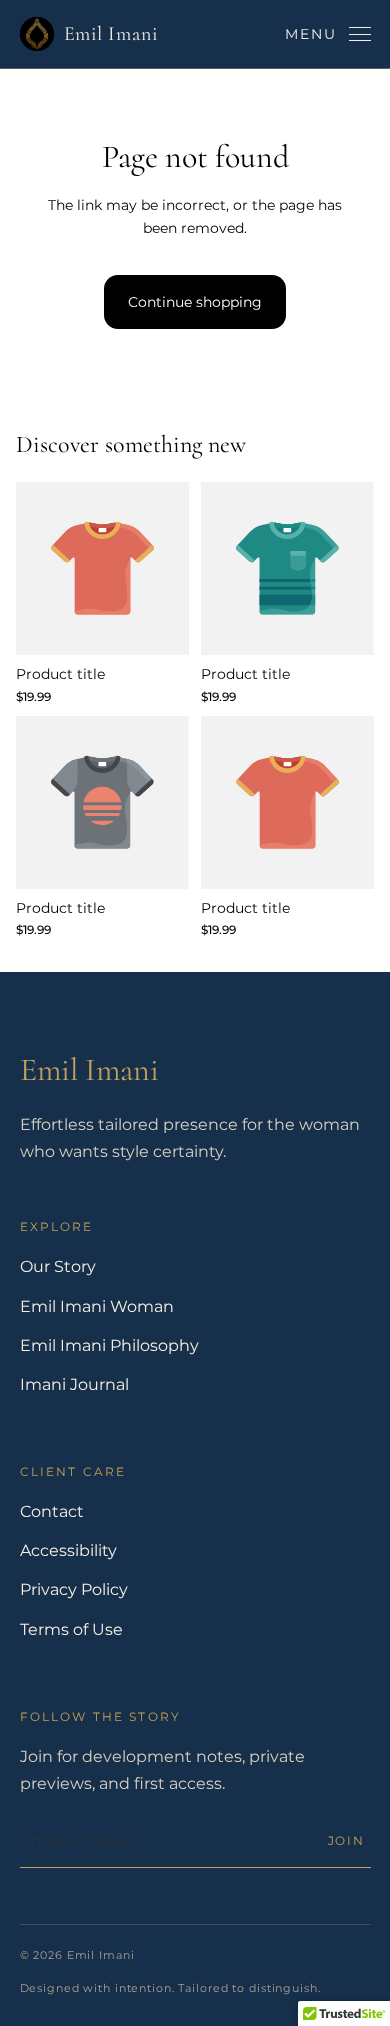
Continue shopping (195, 302)
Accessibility (68, 1550)
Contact (52, 1511)
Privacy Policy (74, 1589)
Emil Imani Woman (97, 1306)
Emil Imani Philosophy (109, 1345)
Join (346, 1840)
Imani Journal (74, 1384)
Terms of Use (71, 1629)
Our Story (58, 1266)
